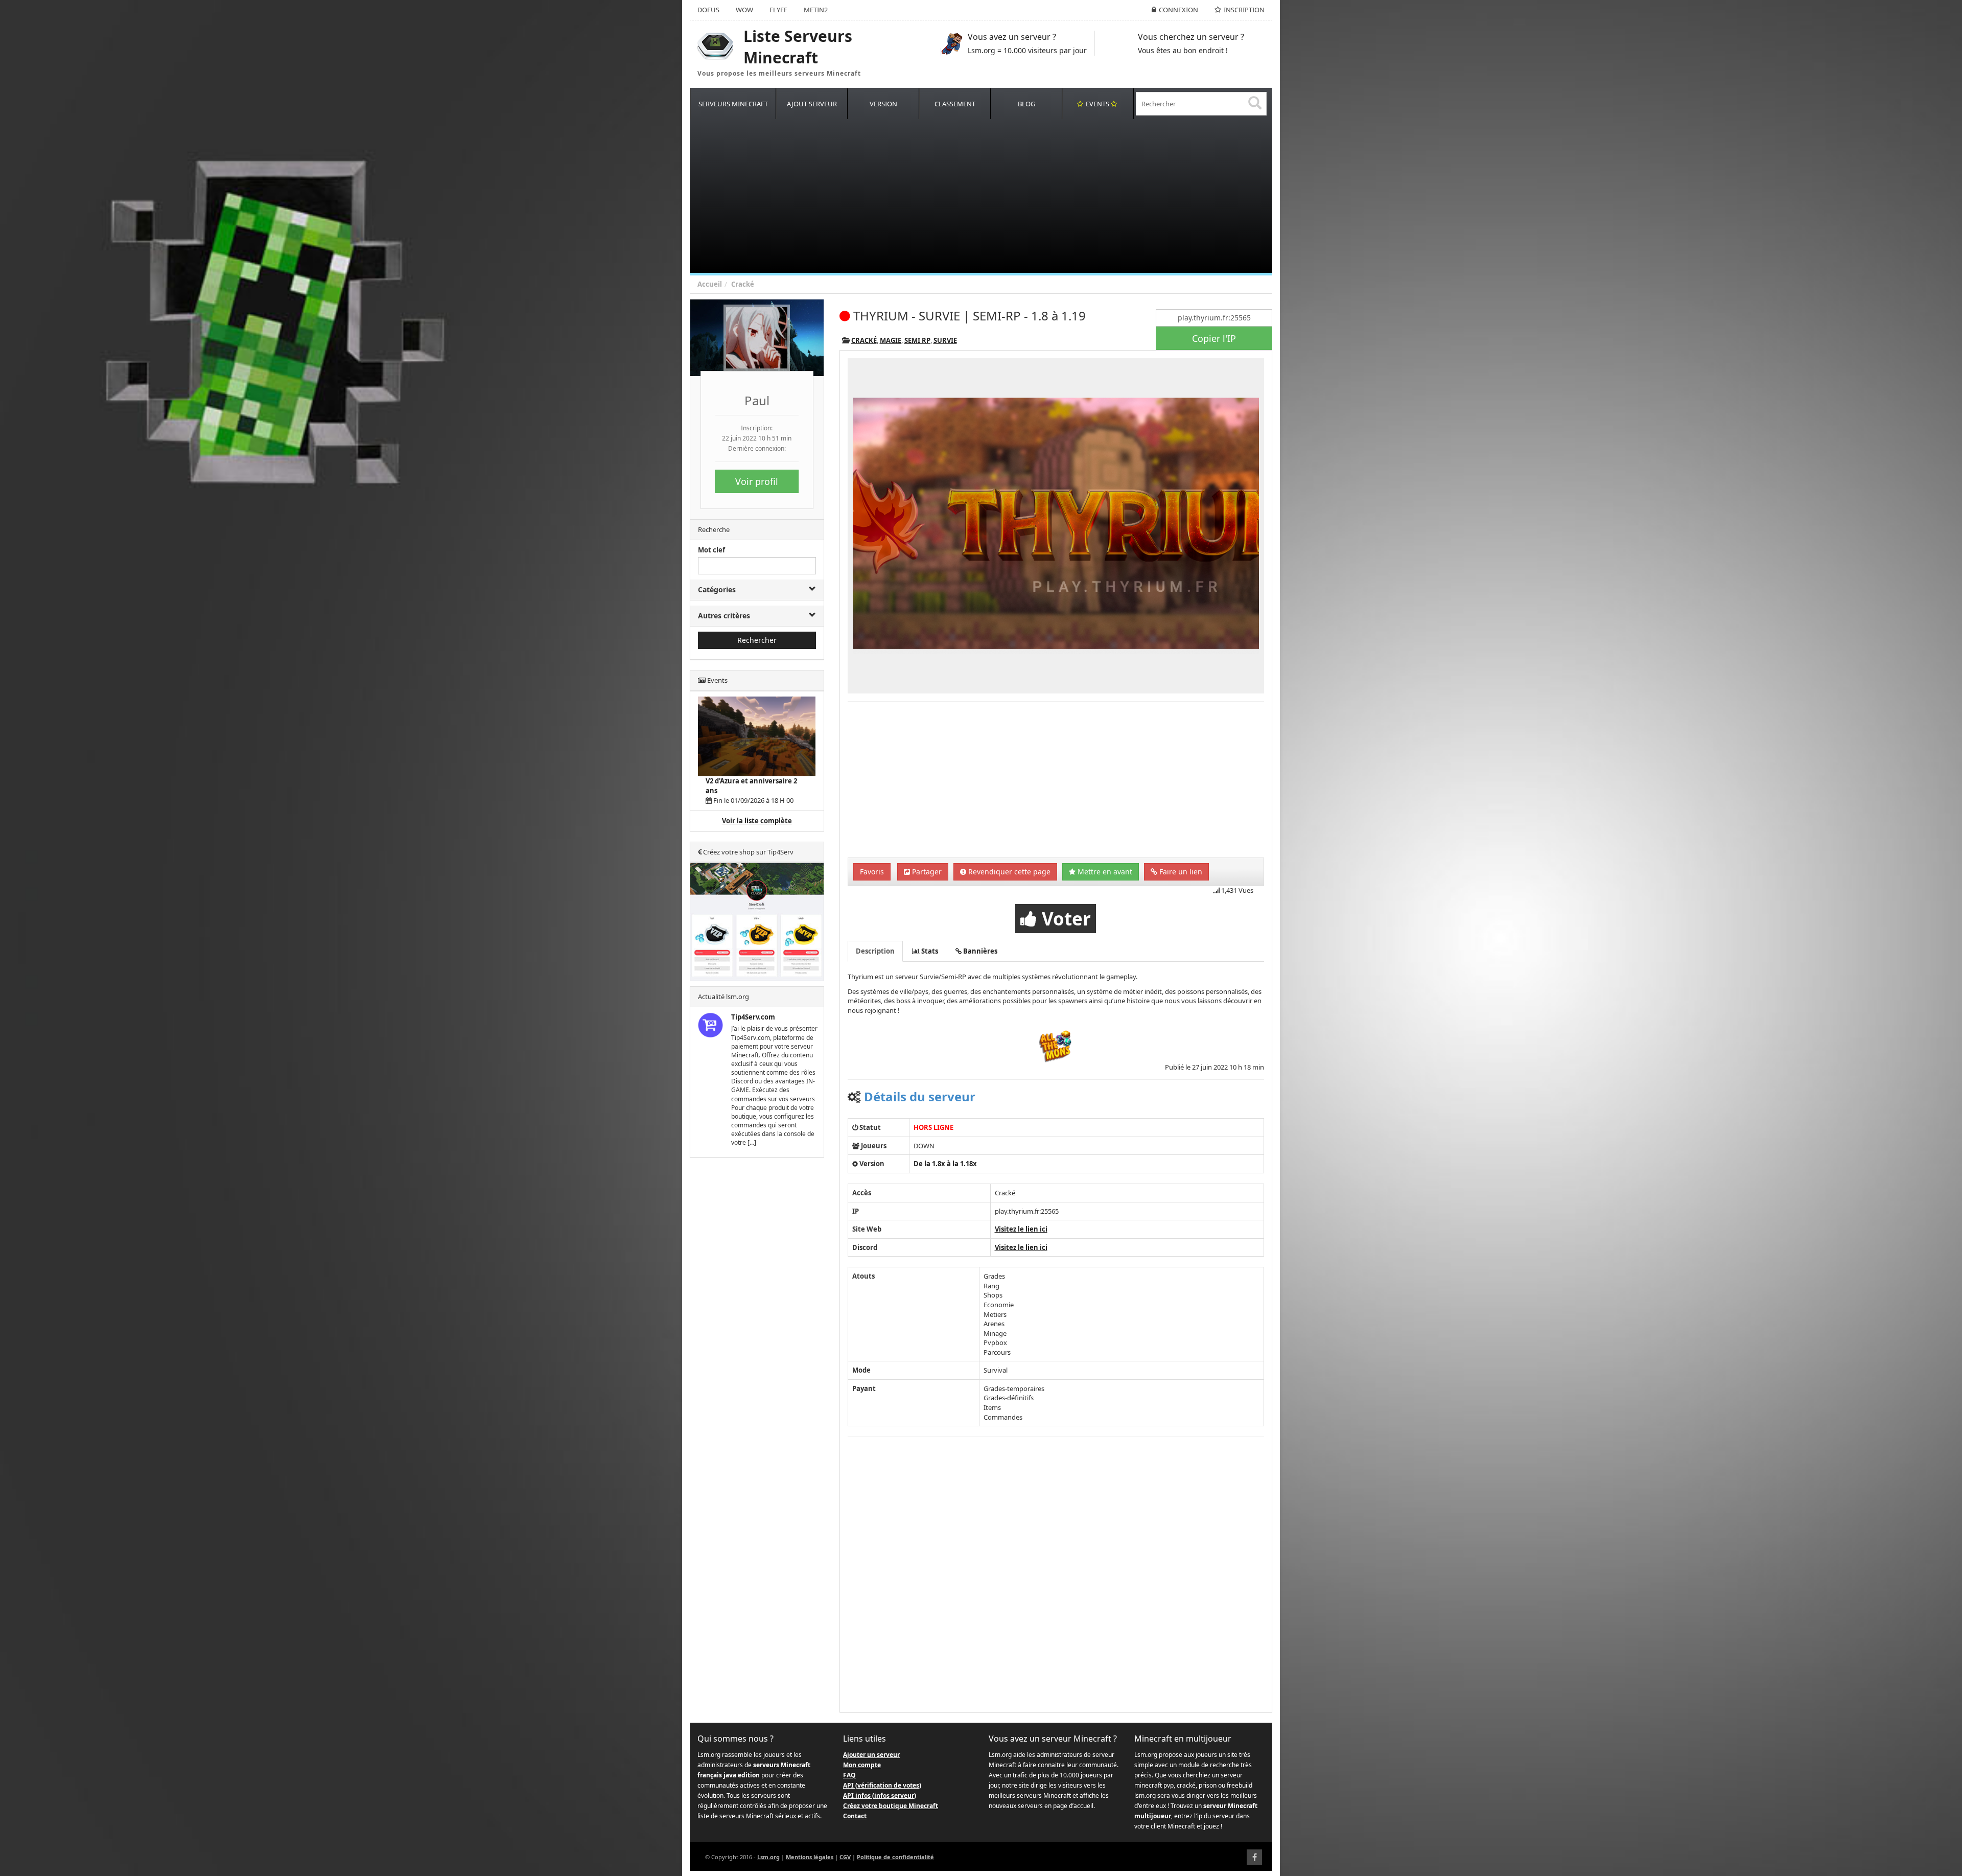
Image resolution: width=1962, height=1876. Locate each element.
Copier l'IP (1214, 338)
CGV (845, 1857)
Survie (945, 340)
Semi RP (917, 340)
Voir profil (757, 481)
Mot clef (711, 550)
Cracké (743, 284)
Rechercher (757, 640)
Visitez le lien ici (1021, 1229)
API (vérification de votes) (882, 1785)
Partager (926, 872)
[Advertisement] (996, 196)
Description (875, 951)
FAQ (849, 1775)
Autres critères (724, 616)
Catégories (717, 589)
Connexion (1178, 10)
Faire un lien (1180, 872)
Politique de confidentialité (895, 1857)
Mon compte (862, 1765)
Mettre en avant (1104, 872)
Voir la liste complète (757, 821)
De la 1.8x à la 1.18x (945, 1164)
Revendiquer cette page (1008, 872)
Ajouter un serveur (871, 1755)
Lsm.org (768, 1857)
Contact (855, 1816)
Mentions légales (810, 1857)
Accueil (710, 284)
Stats (929, 951)
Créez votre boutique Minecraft (891, 1806)
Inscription (1244, 10)
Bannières (979, 951)
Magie (891, 340)
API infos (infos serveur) (880, 1796)
